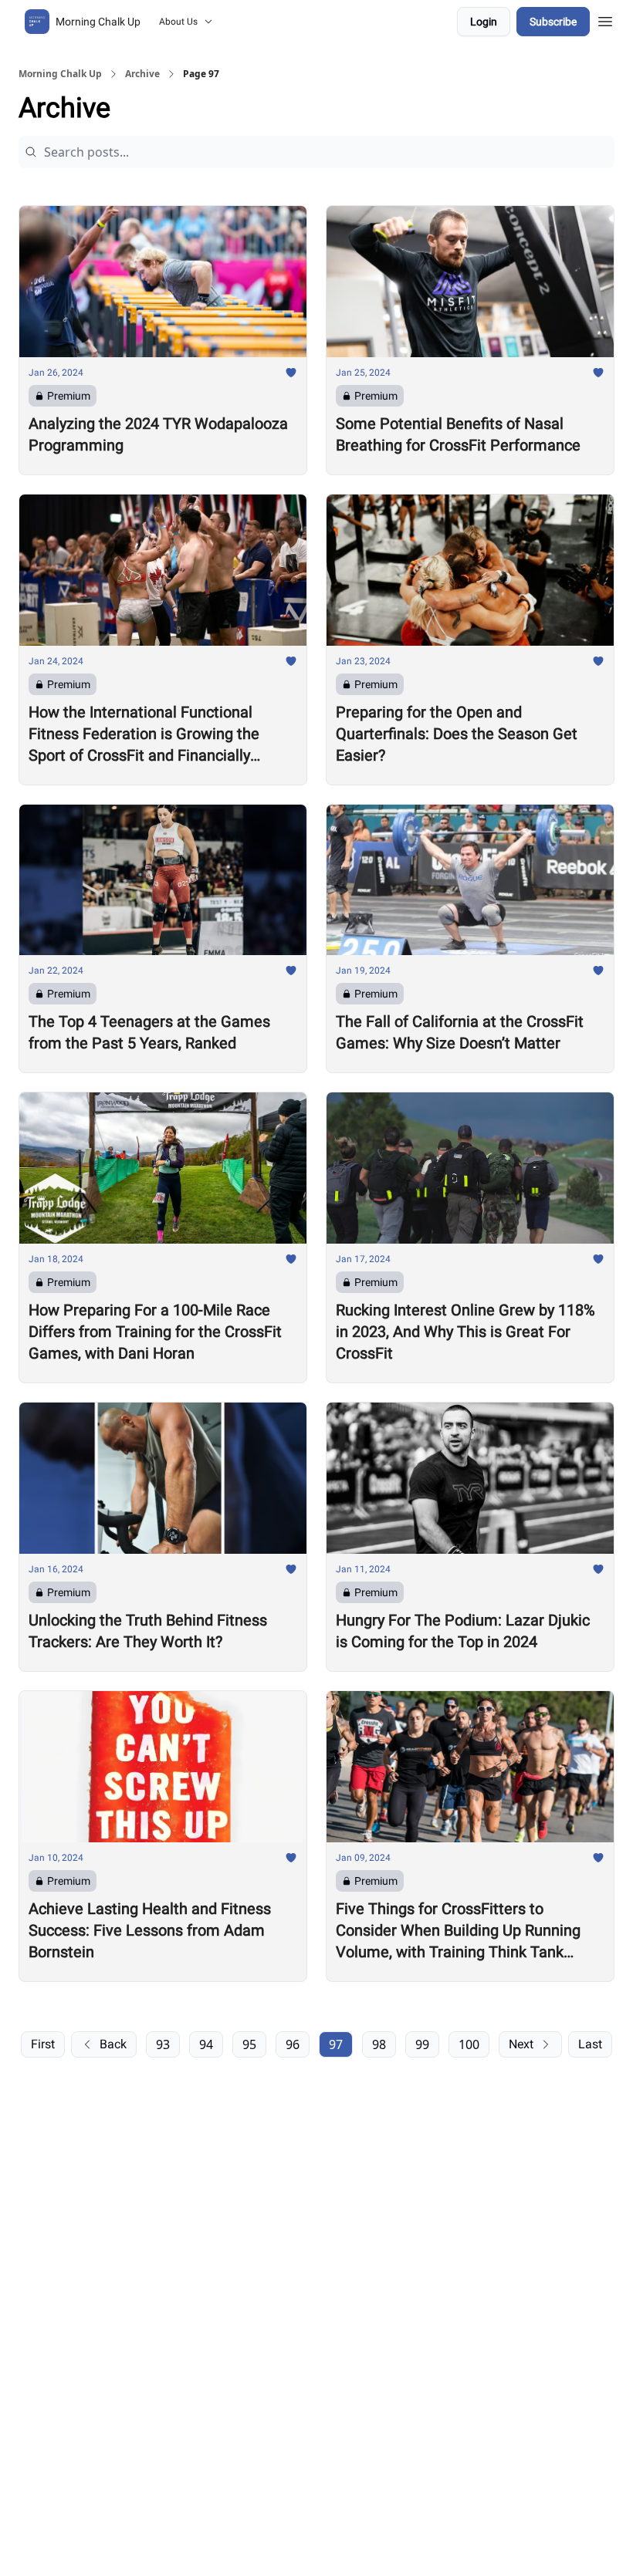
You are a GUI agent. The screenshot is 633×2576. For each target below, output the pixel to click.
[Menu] (605, 19)
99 (422, 2044)
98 (379, 2044)
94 (206, 2044)
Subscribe (553, 22)
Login (484, 22)
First (43, 2044)
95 (249, 2044)
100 (469, 2044)
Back (113, 2044)
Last (590, 2044)
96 (293, 2044)
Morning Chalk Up (60, 74)
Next (521, 2044)
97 (336, 2044)
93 (163, 2044)
